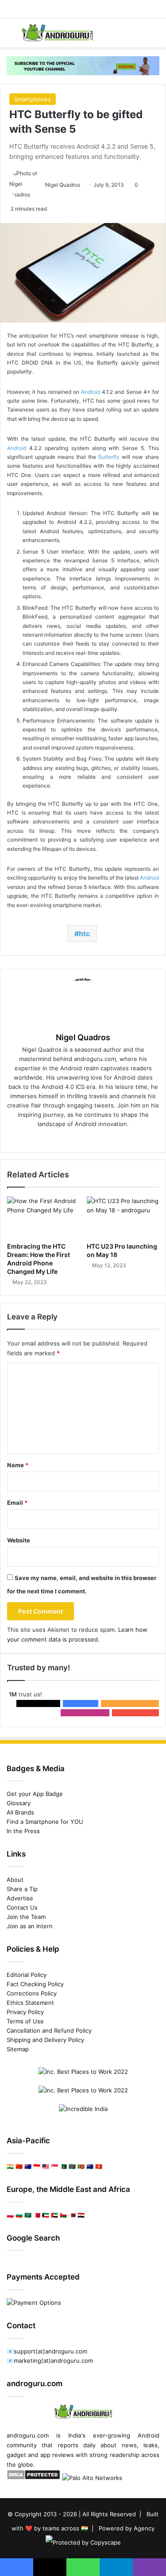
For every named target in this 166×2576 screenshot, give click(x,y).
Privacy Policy (25, 2012)
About (15, 1880)
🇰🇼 (46, 2215)
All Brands (20, 1812)
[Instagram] (114, 1138)
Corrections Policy (32, 1993)
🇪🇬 (81, 2215)
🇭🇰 (99, 2166)
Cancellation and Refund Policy (49, 2030)
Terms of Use (25, 2021)
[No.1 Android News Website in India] (58, 33)
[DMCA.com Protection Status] (33, 2478)
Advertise (20, 1898)
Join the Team (26, 1917)
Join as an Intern (30, 1926)
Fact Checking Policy (35, 1984)
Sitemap (18, 2049)
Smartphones (33, 99)
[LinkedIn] (89, 1138)
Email (17, 1503)
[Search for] (155, 36)
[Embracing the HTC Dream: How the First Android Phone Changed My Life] (43, 1217)
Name (18, 1465)
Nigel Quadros (63, 185)
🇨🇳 (19, 2166)
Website (19, 1540)
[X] (77, 1138)
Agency (144, 2528)
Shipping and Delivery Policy (45, 2040)
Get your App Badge (35, 1794)
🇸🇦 (28, 2215)
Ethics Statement (30, 2003)
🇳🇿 (90, 2166)
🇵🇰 (63, 2166)
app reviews (57, 2455)
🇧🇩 (72, 2166)
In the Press (23, 1831)
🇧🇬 (19, 2215)
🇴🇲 (63, 2215)
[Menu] (11, 36)
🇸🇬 (54, 2166)
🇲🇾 (46, 2166)
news (129, 2445)
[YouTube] (102, 1138)
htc (84, 934)
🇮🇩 (37, 2166)
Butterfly (109, 457)
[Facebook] (65, 1138)
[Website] (52, 1138)
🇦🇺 (28, 2166)
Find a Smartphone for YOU (45, 1822)
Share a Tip (22, 1889)
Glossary (19, 1803)
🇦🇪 (54, 2215)
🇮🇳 (10, 2166)
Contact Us (22, 1907)
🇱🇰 (81, 2166)
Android (91, 392)
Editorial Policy (27, 1975)
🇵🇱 (10, 2215)
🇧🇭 (37, 2215)
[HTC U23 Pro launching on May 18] (123, 1217)
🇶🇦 (72, 2215)
